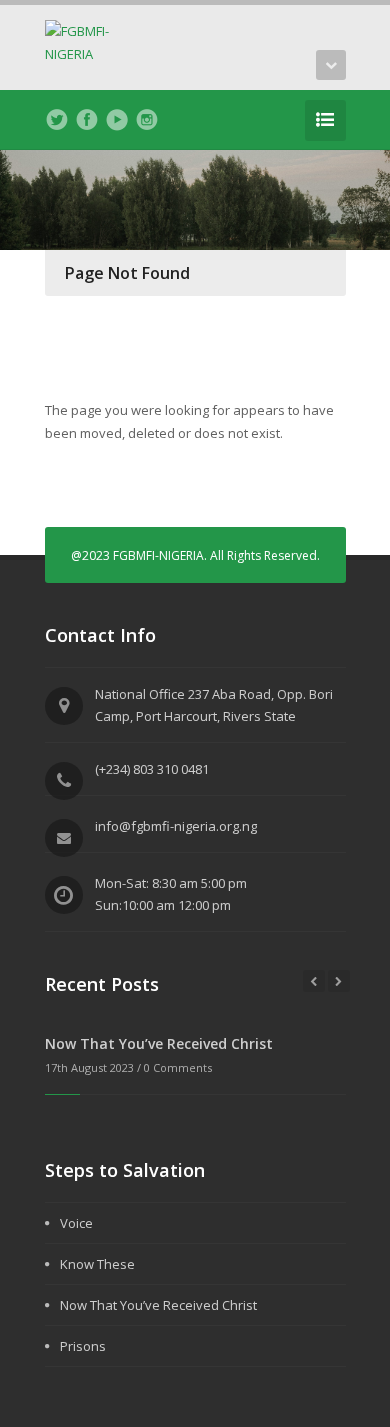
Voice (76, 1223)
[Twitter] (57, 120)
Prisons (83, 1346)
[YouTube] (117, 120)
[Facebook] (87, 120)
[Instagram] (147, 120)
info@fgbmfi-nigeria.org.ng (176, 826)
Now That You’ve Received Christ (159, 1043)
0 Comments (178, 1067)
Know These (97, 1264)
